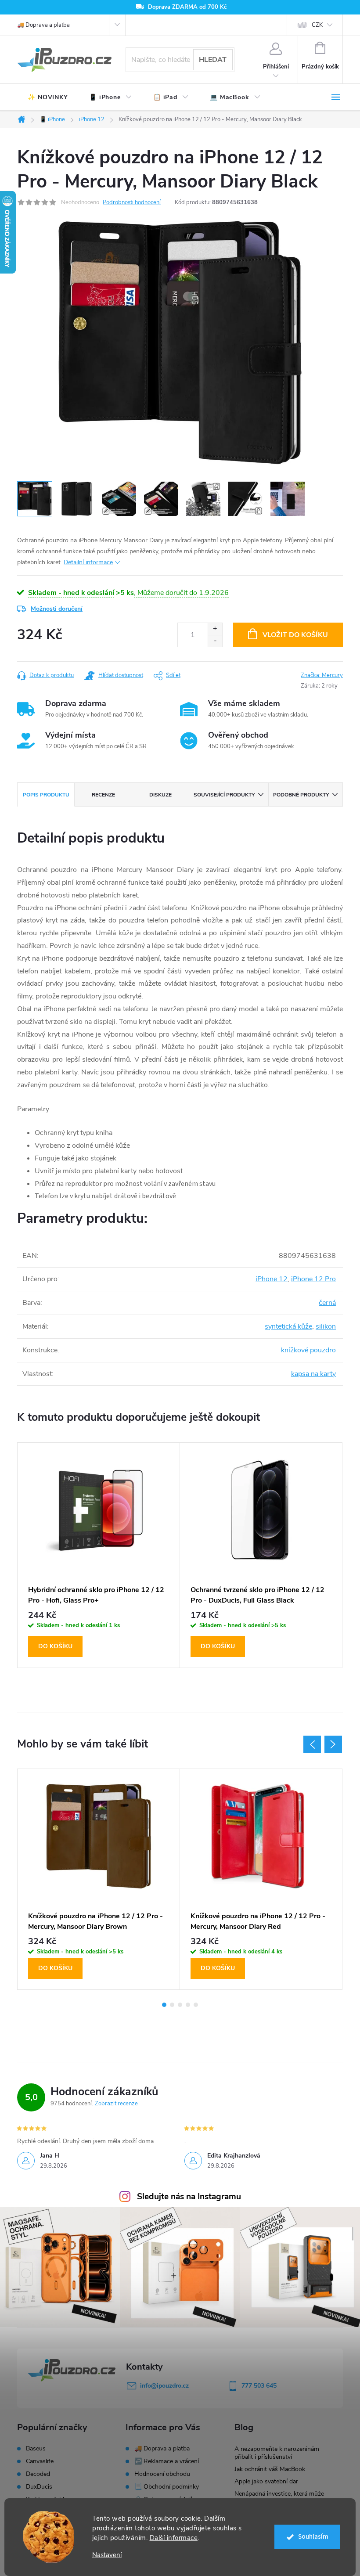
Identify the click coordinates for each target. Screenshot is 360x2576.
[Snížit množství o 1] (215, 641)
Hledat (213, 60)
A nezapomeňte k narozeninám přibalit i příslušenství (277, 2453)
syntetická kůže (288, 1326)
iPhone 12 (272, 1279)
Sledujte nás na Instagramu (189, 2197)
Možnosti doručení (57, 609)
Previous (312, 1744)
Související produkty (224, 795)
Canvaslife (40, 2461)
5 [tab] (196, 2005)
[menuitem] (48, 97)
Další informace (174, 2538)
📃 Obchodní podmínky (167, 2487)
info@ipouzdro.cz (164, 2386)
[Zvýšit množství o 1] (215, 629)
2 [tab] (172, 2005)
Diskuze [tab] (160, 795)
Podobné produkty (301, 795)
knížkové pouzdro (308, 1350)
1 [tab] (164, 2005)
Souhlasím (313, 2537)
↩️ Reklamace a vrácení (167, 2461)
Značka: (322, 675)
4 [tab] (188, 2005)
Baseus (36, 2449)
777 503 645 (259, 2386)
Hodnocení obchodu (162, 2474)
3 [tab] (180, 2005)
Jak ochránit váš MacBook (270, 2469)
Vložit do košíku (295, 635)
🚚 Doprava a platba (43, 25)
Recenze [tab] (103, 795)
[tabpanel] (99, 1555)
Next (333, 1744)
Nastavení (107, 2555)
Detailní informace (88, 562)
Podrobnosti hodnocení (132, 202)
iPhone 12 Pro (313, 1279)
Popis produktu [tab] (46, 795)
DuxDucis (39, 2487)
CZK (317, 25)
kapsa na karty (313, 1374)
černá (327, 1303)
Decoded (38, 2474)
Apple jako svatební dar (266, 2481)
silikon (326, 1326)
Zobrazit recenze (116, 2104)
